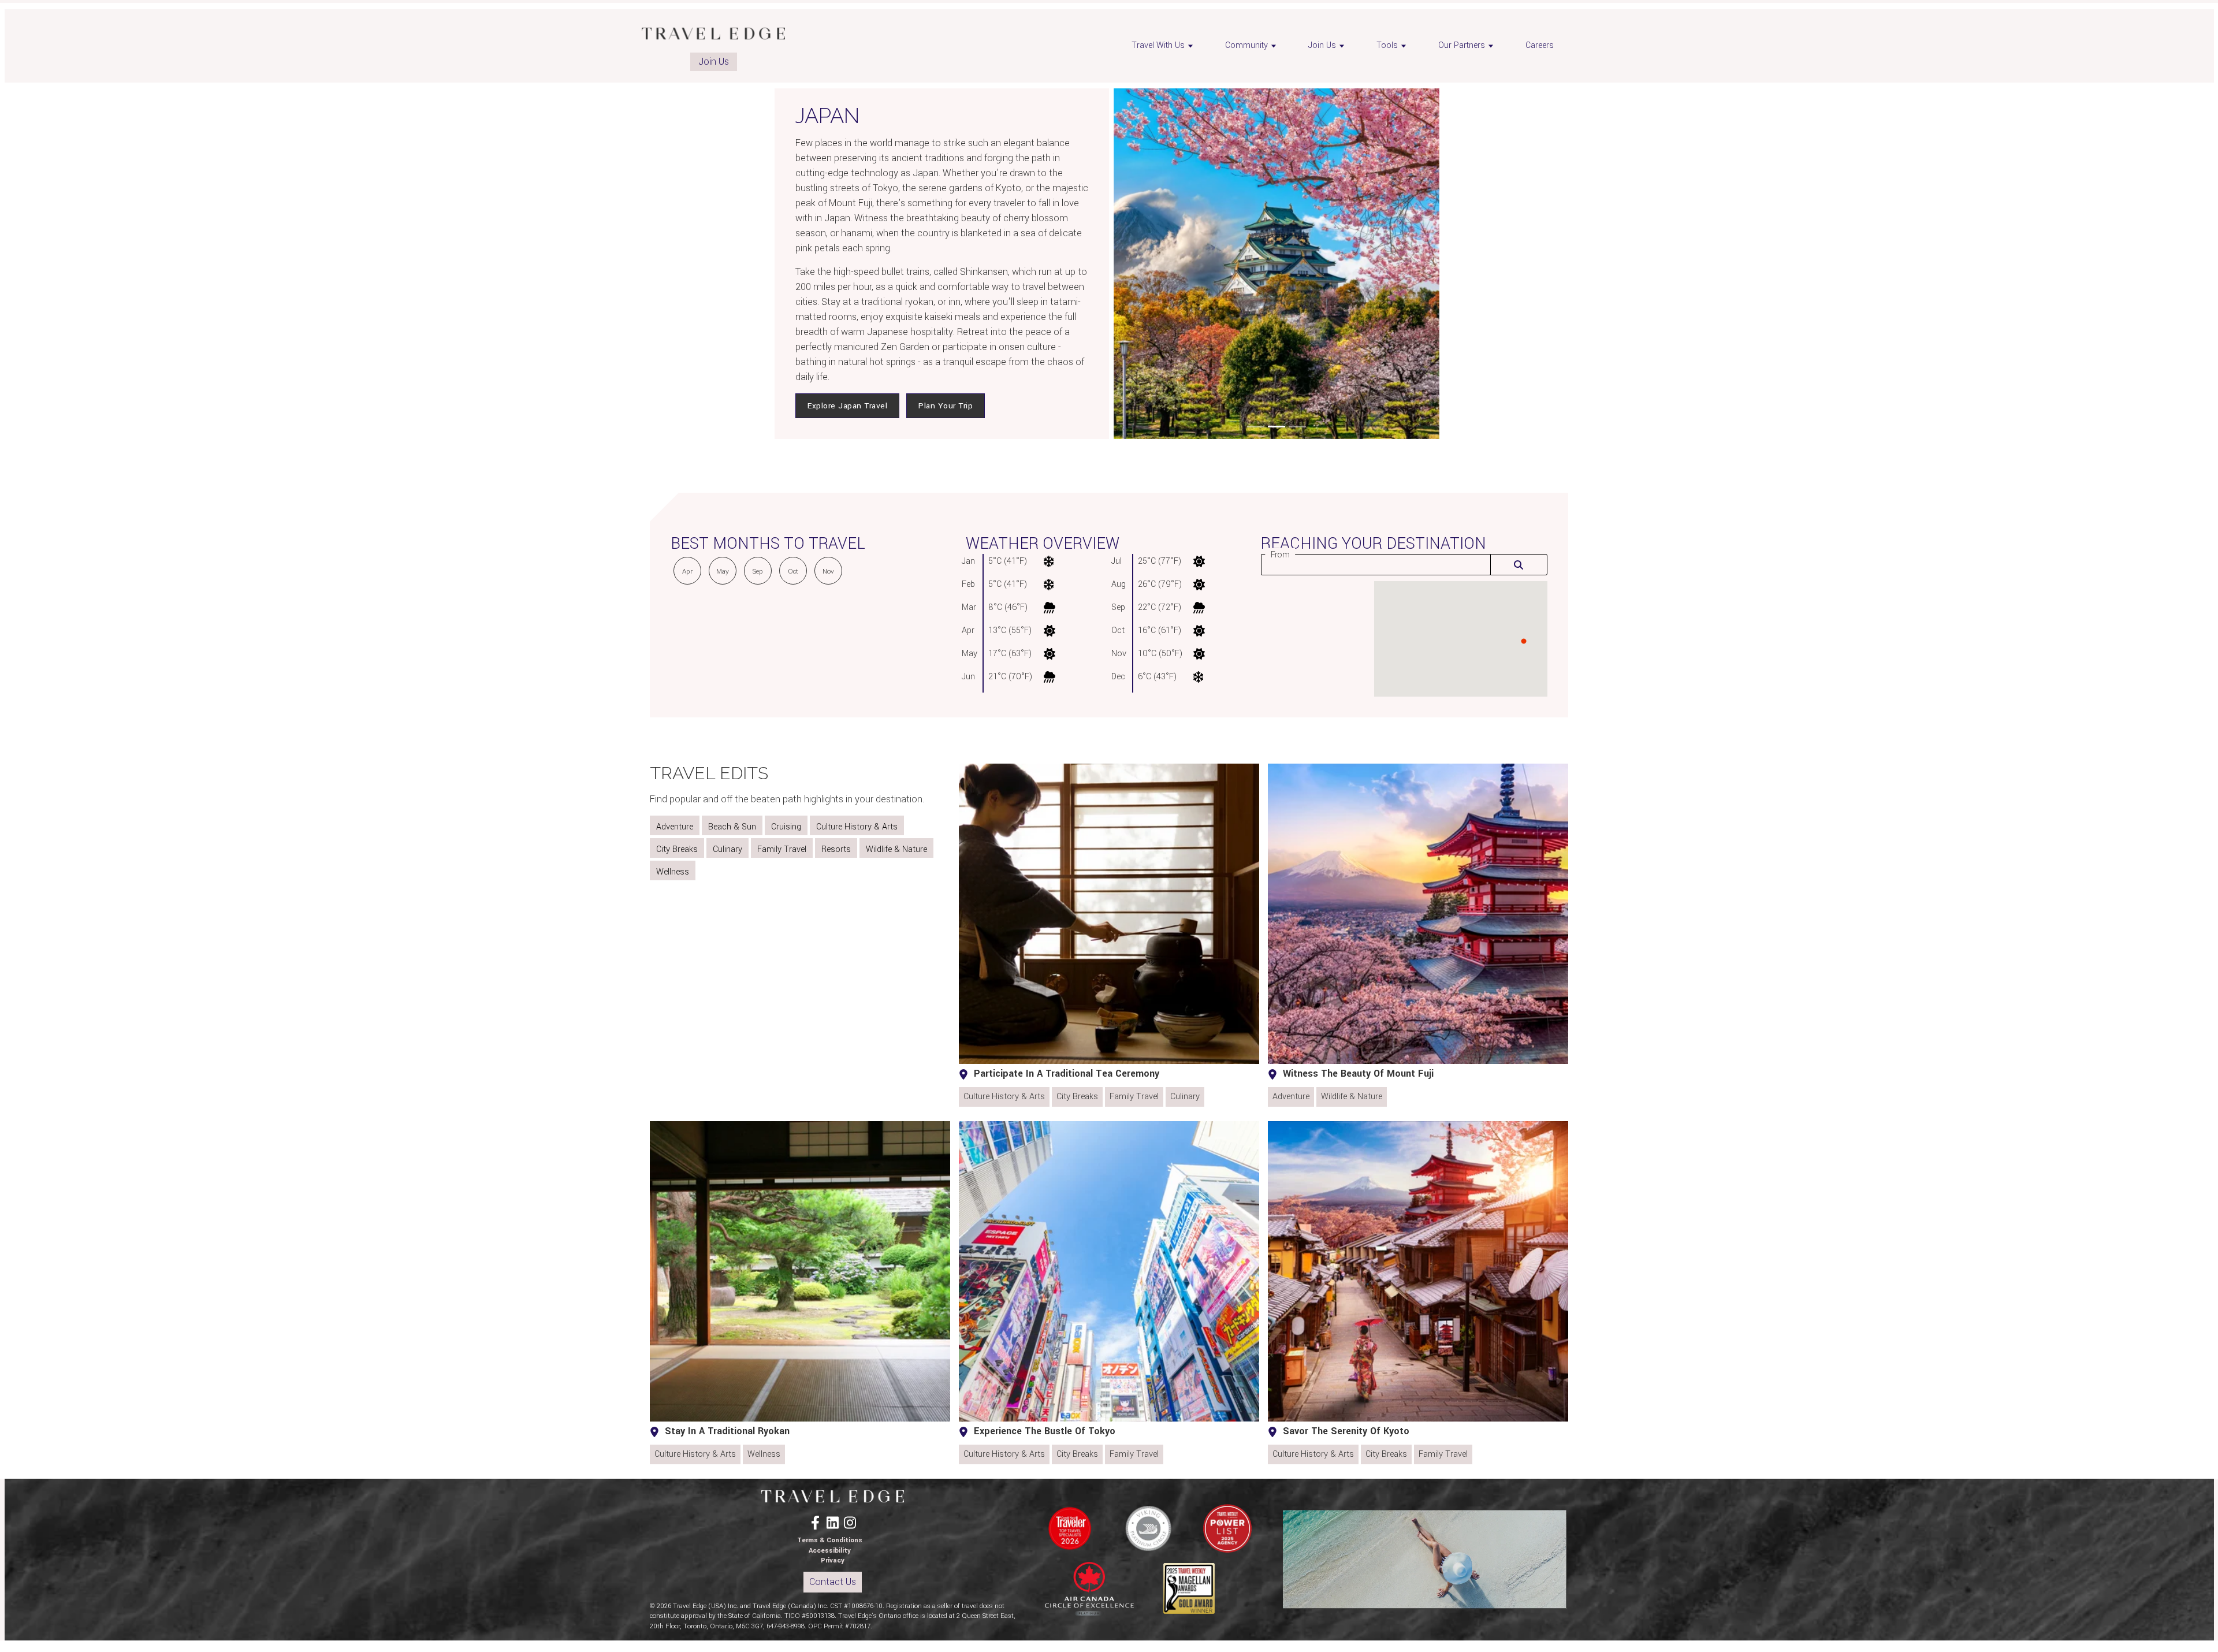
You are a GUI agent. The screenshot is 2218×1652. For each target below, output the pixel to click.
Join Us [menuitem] (1322, 45)
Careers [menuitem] (1540, 45)
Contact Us (833, 1582)
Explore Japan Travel (847, 406)
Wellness (673, 872)
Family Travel (782, 849)
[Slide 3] (1297, 427)
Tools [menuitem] (1387, 45)
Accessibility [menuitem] (830, 1551)
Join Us (714, 62)
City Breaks (677, 849)
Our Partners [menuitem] (1462, 45)
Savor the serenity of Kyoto (1346, 1431)
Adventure (675, 827)
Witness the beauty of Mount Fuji (1358, 1074)
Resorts (836, 849)
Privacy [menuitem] (833, 1560)
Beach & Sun (732, 827)
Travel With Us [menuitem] (1158, 45)
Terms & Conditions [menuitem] (830, 1540)
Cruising (786, 827)
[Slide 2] (1277, 427)
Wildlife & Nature (896, 849)
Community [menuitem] (1246, 45)
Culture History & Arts (857, 827)
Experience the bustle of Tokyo (1045, 1431)
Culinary (727, 849)
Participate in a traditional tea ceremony (1067, 1074)
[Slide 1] (1256, 427)
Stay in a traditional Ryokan (727, 1431)
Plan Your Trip (946, 406)
